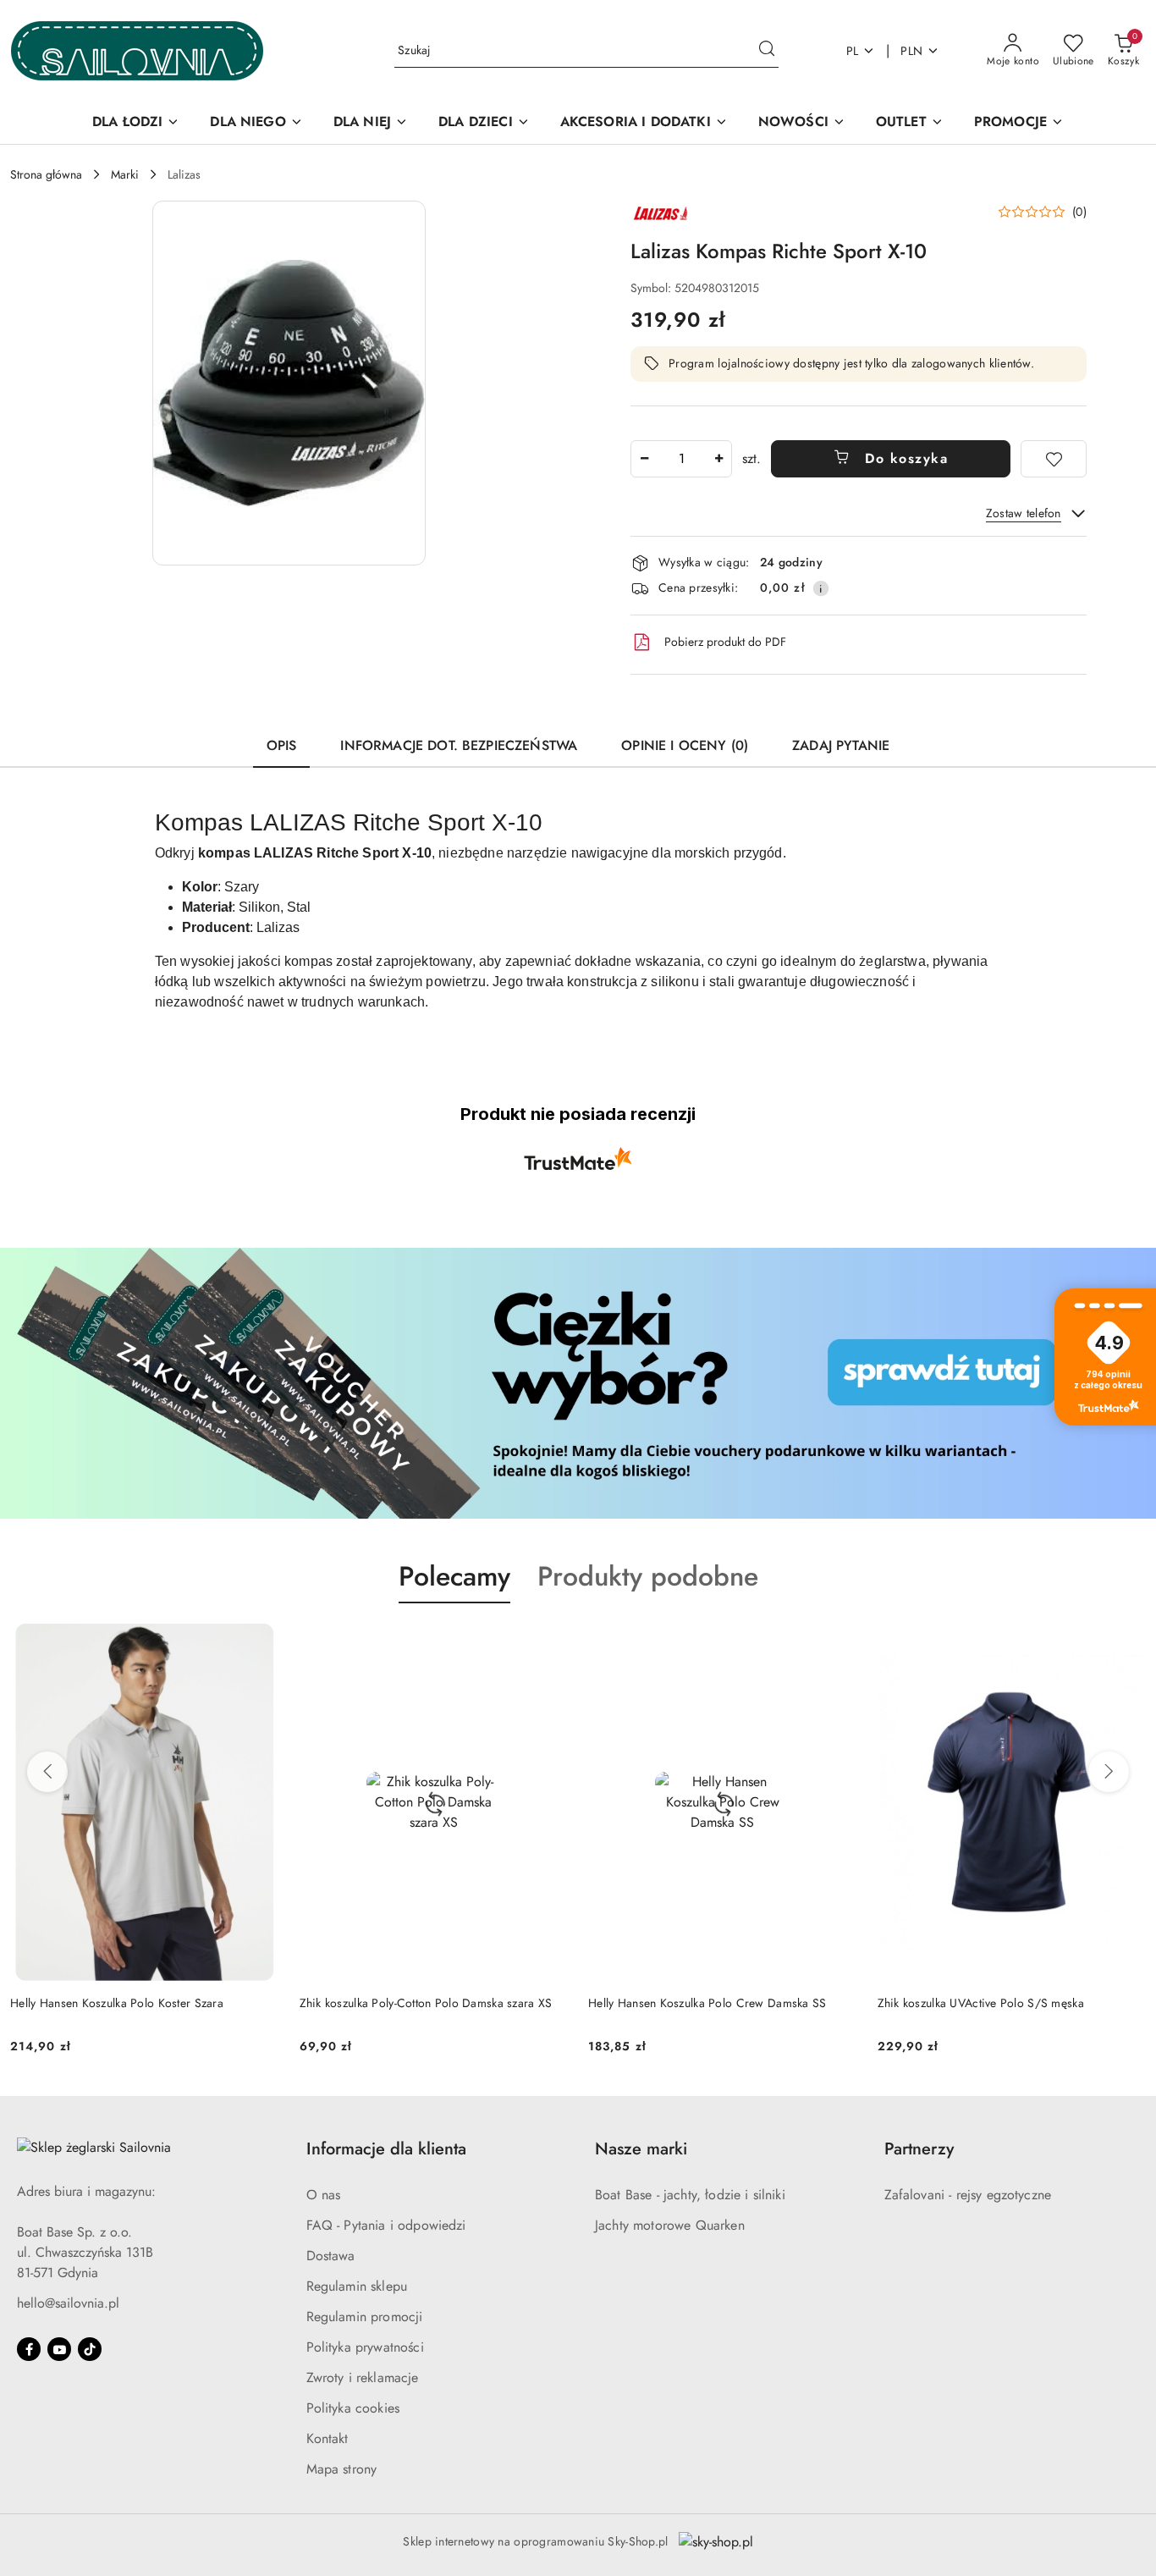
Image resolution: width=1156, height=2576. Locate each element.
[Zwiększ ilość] (718, 459)
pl (853, 51)
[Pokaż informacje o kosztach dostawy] (821, 588)
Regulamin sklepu (357, 2286)
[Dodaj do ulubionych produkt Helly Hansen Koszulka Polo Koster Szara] (260, 1643)
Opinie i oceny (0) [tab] (685, 745)
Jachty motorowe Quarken (670, 2225)
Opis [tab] (282, 745)
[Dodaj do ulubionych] (1054, 459)
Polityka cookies (353, 2408)
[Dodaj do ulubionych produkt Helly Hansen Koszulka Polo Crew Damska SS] (838, 1643)
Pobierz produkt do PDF (725, 642)
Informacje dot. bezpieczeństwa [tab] (459, 745)
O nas (324, 2195)
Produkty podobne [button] (648, 1576)
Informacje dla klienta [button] (386, 2149)
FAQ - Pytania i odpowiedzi (386, 2225)
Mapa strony (342, 2469)
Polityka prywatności (365, 2347)
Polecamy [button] (454, 1576)
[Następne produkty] (1109, 1772)
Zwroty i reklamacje (363, 2377)
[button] (289, 383)
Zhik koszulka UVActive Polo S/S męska (981, 2003)
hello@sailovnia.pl (68, 2303)
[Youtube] (59, 2349)
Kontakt (328, 2438)
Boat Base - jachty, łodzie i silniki (690, 2195)
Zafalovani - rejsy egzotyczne (968, 2195)
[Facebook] (29, 2349)
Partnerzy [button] (919, 2149)
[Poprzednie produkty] (47, 1772)
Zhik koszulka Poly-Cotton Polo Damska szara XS (426, 2003)
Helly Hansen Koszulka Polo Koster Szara (117, 2003)
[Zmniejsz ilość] (644, 459)
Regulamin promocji (365, 2317)
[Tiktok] (90, 2349)
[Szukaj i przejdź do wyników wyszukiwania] (767, 51)
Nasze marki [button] (641, 2149)
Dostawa (331, 2256)
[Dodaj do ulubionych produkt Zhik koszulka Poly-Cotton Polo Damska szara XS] (548, 1643)
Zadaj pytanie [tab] (841, 745)
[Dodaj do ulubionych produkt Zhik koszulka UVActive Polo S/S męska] (1126, 1643)
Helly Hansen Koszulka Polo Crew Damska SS (707, 2003)
